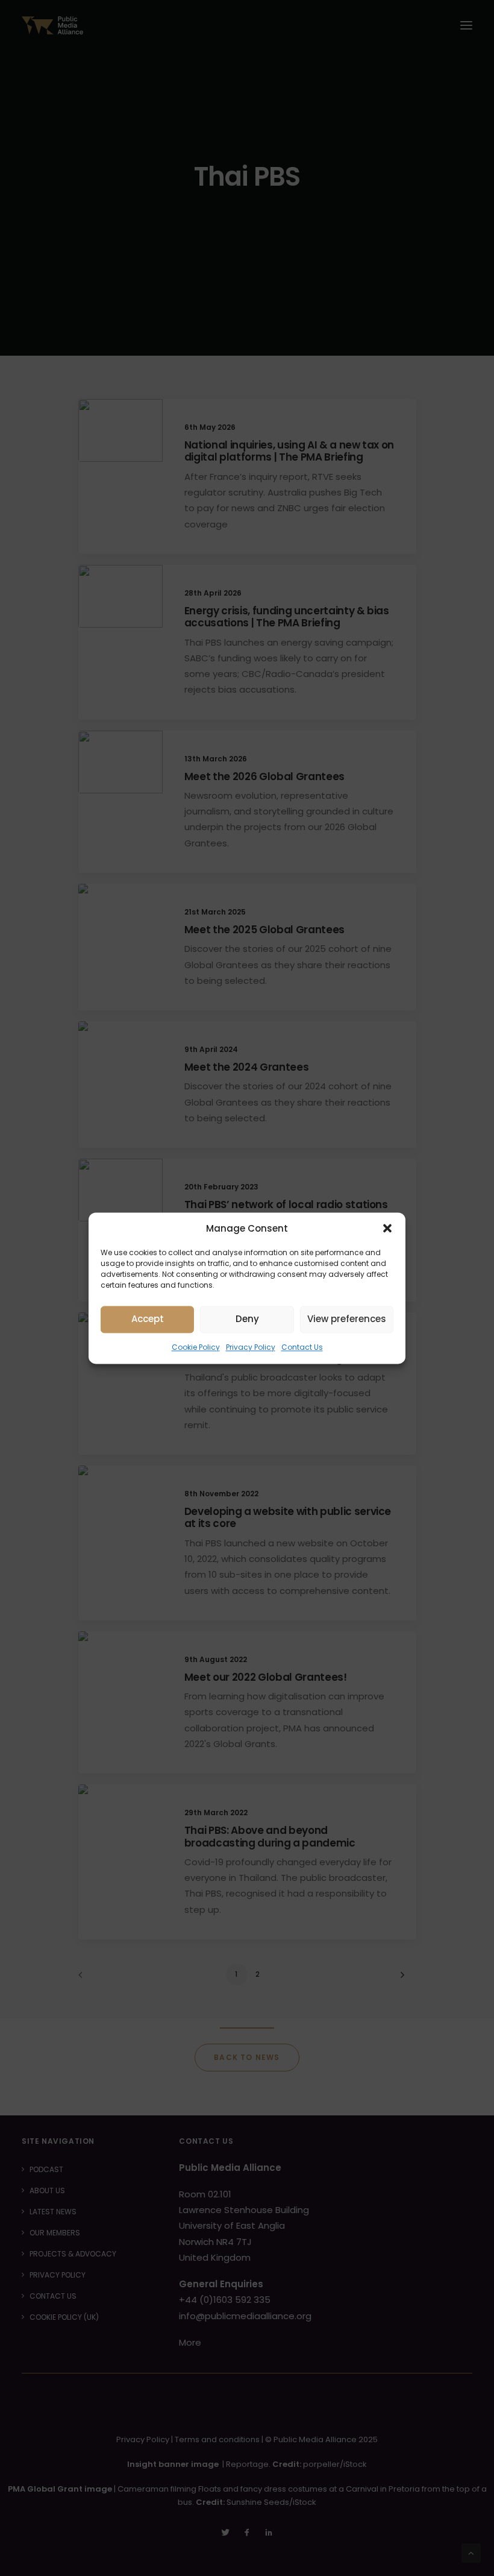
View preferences (347, 1319)
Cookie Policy (196, 1347)
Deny (247, 1319)
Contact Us (302, 1347)
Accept (148, 1319)
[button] (387, 1228)
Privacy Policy (251, 1347)
